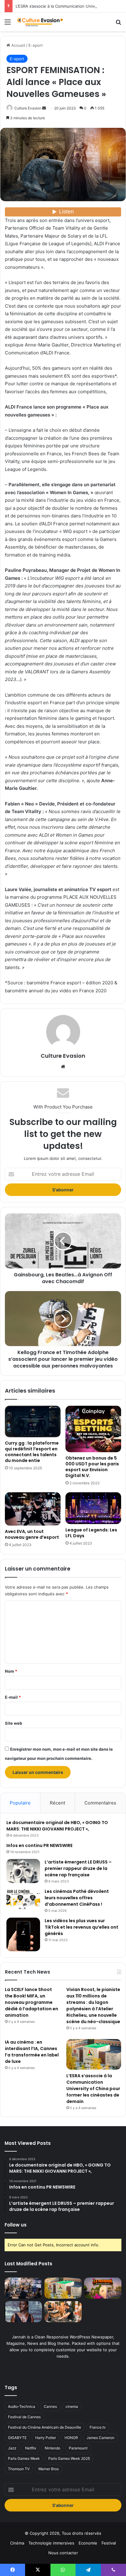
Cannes (50, 2406)
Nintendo (52, 2448)
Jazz (12, 2448)
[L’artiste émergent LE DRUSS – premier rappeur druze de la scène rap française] (23, 1871)
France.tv (98, 2427)
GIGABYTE (17, 2438)
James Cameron (100, 2438)
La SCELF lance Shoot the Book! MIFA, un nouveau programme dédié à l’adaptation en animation (31, 2002)
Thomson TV (19, 2469)
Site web (13, 1723)
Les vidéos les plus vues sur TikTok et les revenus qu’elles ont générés (82, 1927)
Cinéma (17, 2543)
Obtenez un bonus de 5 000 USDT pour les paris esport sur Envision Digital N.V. (92, 1467)
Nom (11, 1671)
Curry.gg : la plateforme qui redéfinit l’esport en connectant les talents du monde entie (32, 1452)
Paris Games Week (24, 2458)
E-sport (36, 45)
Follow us (16, 2225)
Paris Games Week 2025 (69, 2458)
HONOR (71, 2438)
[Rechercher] (118, 24)
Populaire (20, 1803)
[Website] (63, 1067)
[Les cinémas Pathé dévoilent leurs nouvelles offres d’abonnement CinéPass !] (23, 1900)
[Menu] (8, 24)
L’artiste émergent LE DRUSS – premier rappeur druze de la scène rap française (78, 1868)
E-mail (13, 1697)
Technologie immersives (51, 2543)
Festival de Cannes (24, 2417)
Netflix (31, 2448)
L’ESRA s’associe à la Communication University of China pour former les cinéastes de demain (93, 2089)
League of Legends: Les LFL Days (91, 1533)
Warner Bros (48, 2469)
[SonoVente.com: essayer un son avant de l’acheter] (63, 2312)
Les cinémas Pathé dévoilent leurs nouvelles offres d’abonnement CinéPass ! (77, 1898)
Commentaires (100, 1803)
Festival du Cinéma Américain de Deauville (44, 2427)
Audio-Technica (22, 2406)
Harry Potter (46, 2438)
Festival (109, 2543)
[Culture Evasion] (40, 22)
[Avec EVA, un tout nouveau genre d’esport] (33, 1509)
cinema (72, 2406)
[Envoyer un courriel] (44, 108)
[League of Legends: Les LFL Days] (93, 1508)
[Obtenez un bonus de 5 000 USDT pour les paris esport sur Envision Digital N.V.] (93, 1429)
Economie (88, 2543)
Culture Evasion (28, 108)
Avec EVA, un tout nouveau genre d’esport (32, 1534)
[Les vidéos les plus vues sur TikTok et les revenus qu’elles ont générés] (23, 1934)
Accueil (18, 45)
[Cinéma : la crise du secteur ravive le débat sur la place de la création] (23, 2312)
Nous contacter (63, 2553)
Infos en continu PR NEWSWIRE (39, 1845)
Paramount (78, 2448)
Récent (57, 1803)
